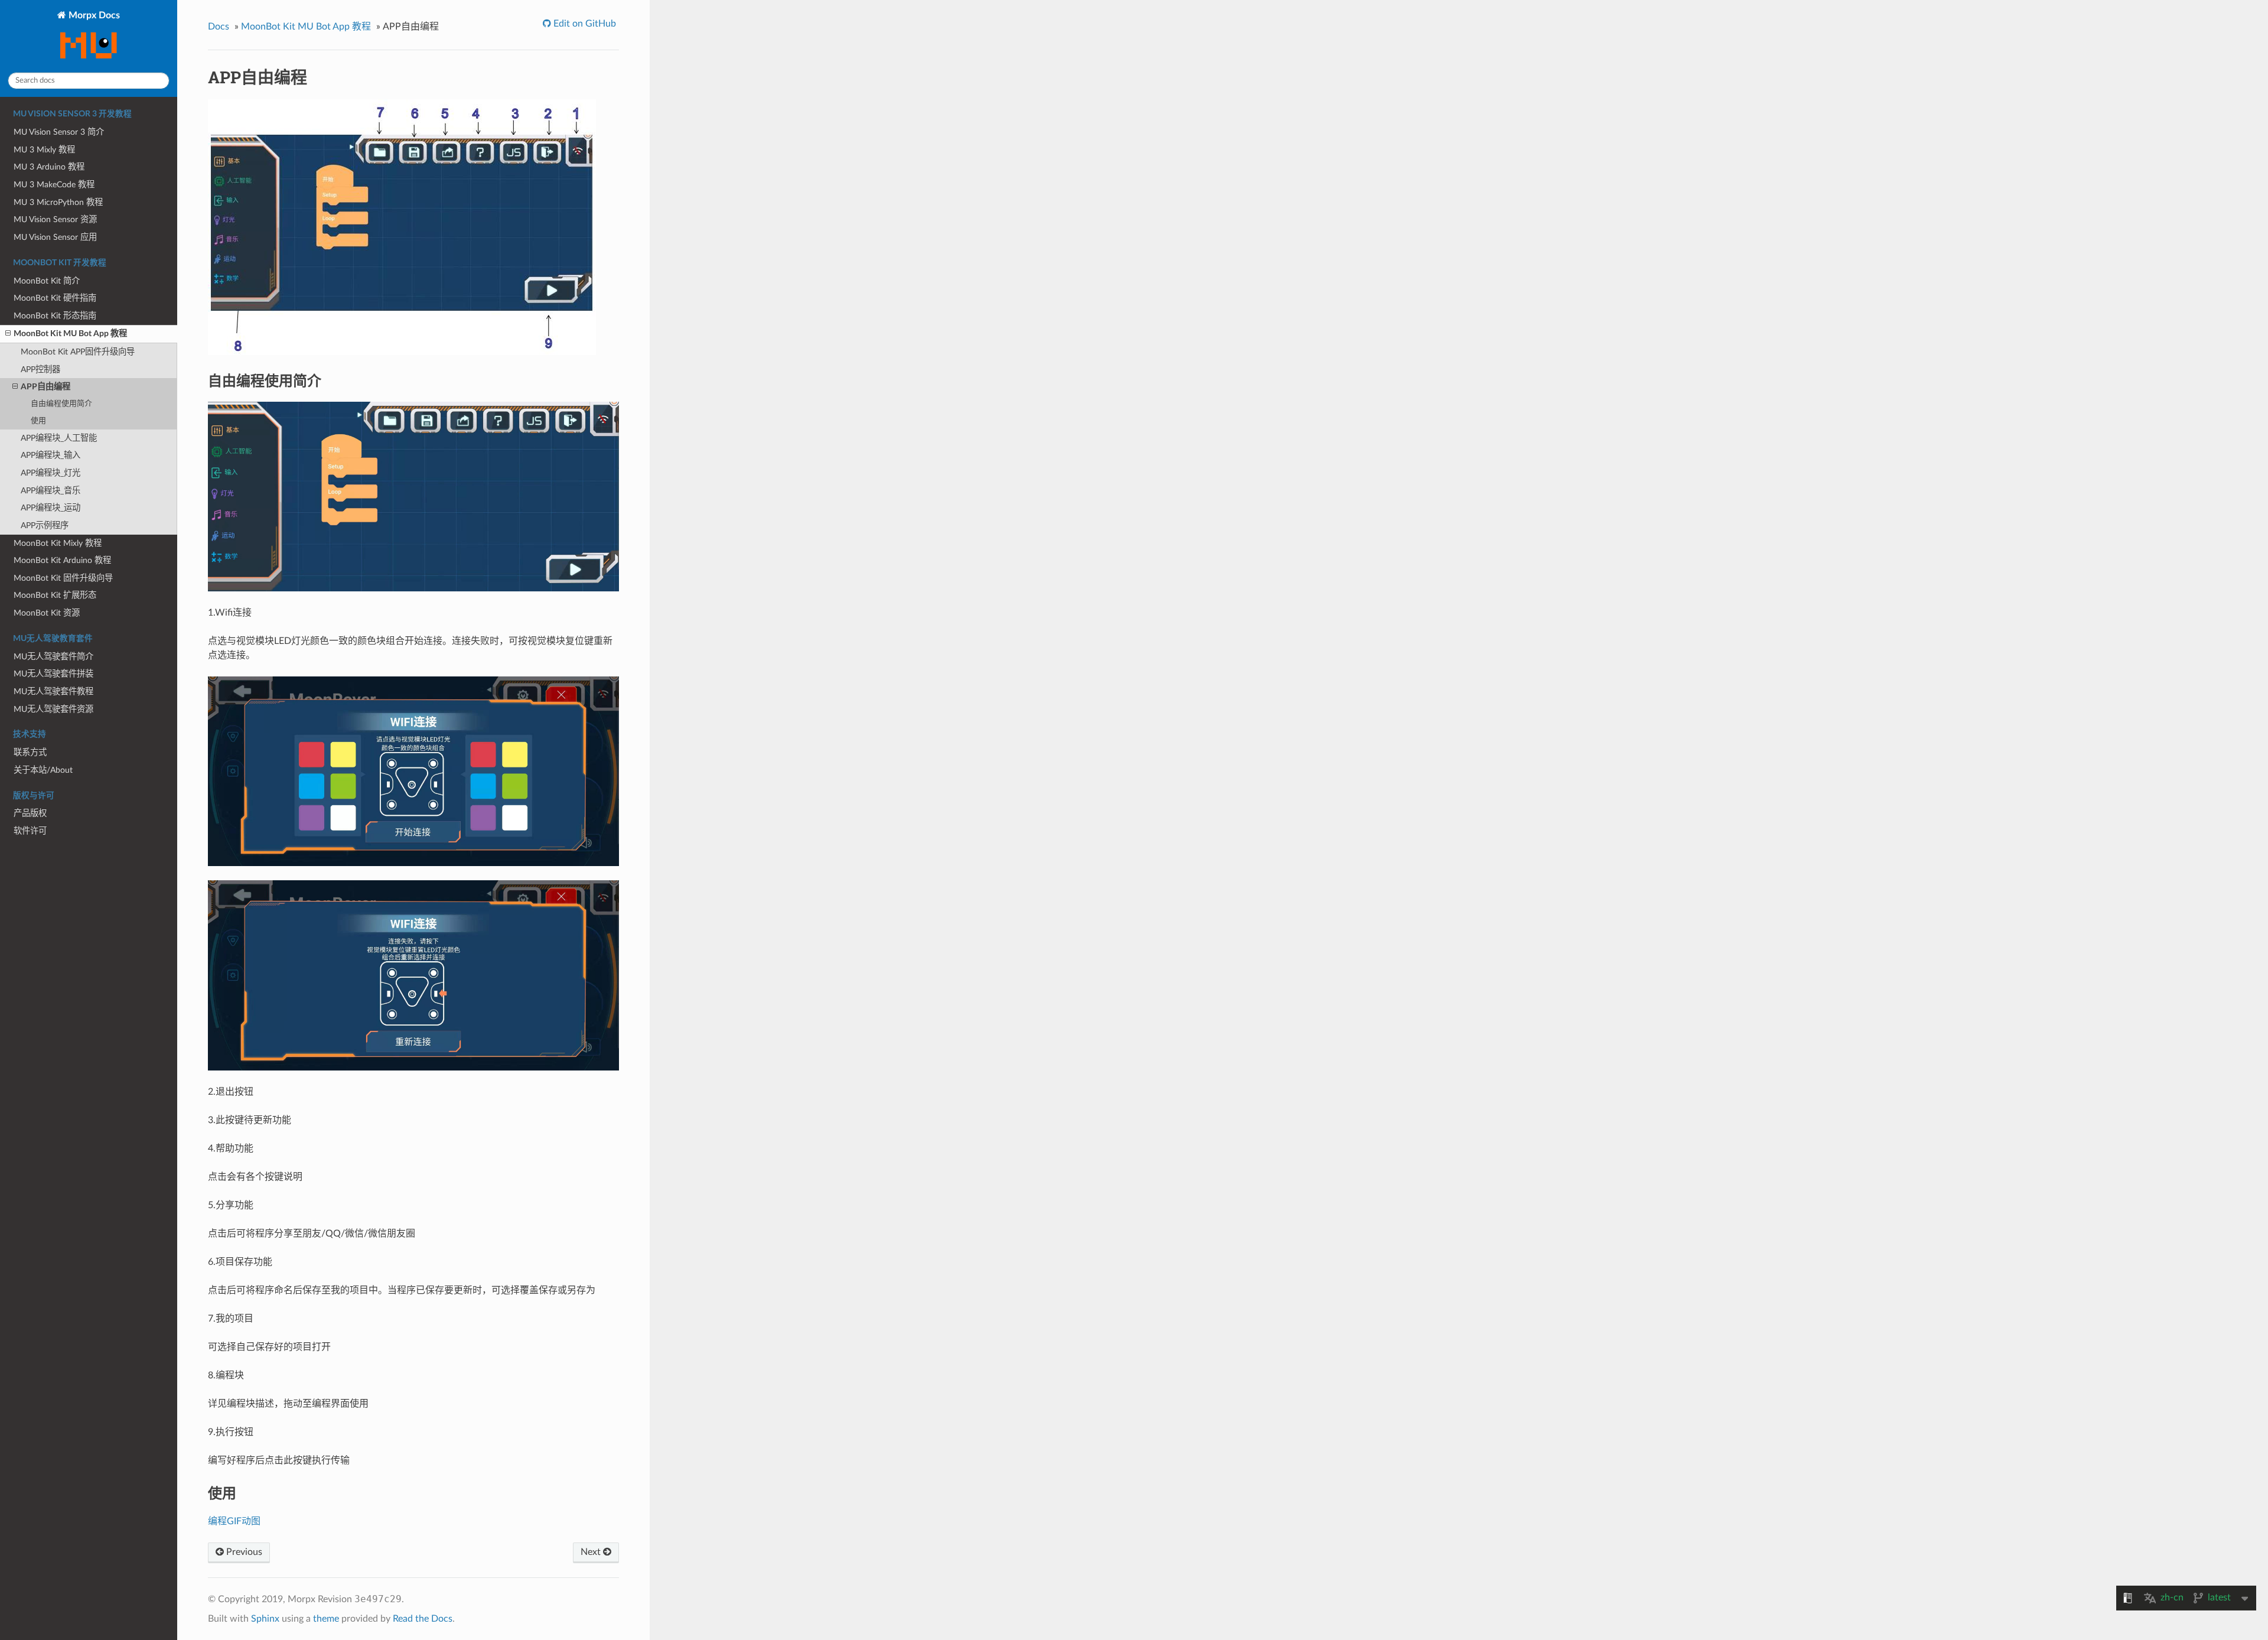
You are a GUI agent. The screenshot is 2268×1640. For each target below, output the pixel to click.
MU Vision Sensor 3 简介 (59, 132)
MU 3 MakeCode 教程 (54, 185)
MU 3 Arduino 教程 (49, 167)
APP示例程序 (45, 525)
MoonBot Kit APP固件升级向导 (78, 352)
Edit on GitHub (584, 24)
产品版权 (30, 813)
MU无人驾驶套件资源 (53, 709)
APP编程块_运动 (50, 508)
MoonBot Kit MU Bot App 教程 (70, 333)
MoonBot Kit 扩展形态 (55, 595)
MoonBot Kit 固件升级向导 (63, 578)
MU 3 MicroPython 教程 (58, 202)
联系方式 (30, 752)
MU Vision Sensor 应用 (55, 237)
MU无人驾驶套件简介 (53, 657)
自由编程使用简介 (61, 404)
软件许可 (30, 831)
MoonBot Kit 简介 (47, 281)
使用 (38, 421)
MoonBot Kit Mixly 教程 (58, 543)
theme (326, 1619)
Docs (219, 27)
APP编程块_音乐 (50, 491)
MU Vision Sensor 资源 (55, 219)
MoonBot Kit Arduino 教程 (62, 560)
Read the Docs (423, 1619)
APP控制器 (40, 370)
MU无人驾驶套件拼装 (53, 674)
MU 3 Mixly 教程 (44, 150)
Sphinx (265, 1619)
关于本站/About (43, 770)
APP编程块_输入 (50, 455)
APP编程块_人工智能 (59, 438)
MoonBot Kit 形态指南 (55, 316)
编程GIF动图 (234, 1521)
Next (592, 1552)
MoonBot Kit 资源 (47, 613)
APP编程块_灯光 (50, 473)
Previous (243, 1552)
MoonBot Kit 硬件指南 (55, 298)
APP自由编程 (45, 387)
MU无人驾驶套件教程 (53, 692)
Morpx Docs (93, 15)
